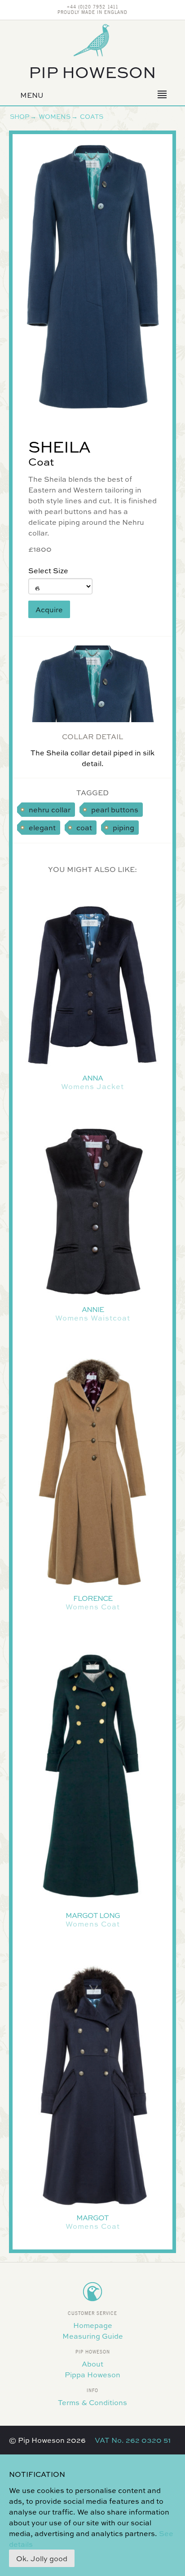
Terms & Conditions (92, 2402)
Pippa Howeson (92, 2374)
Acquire (49, 609)
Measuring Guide (93, 2336)
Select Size (48, 570)
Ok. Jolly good (42, 2558)
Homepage (93, 2325)
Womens (55, 116)
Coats (92, 116)
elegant (42, 827)
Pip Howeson (92, 71)
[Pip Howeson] (92, 40)
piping (123, 827)
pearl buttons (115, 809)
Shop (20, 116)
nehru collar (50, 809)
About (92, 2364)
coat (84, 827)
